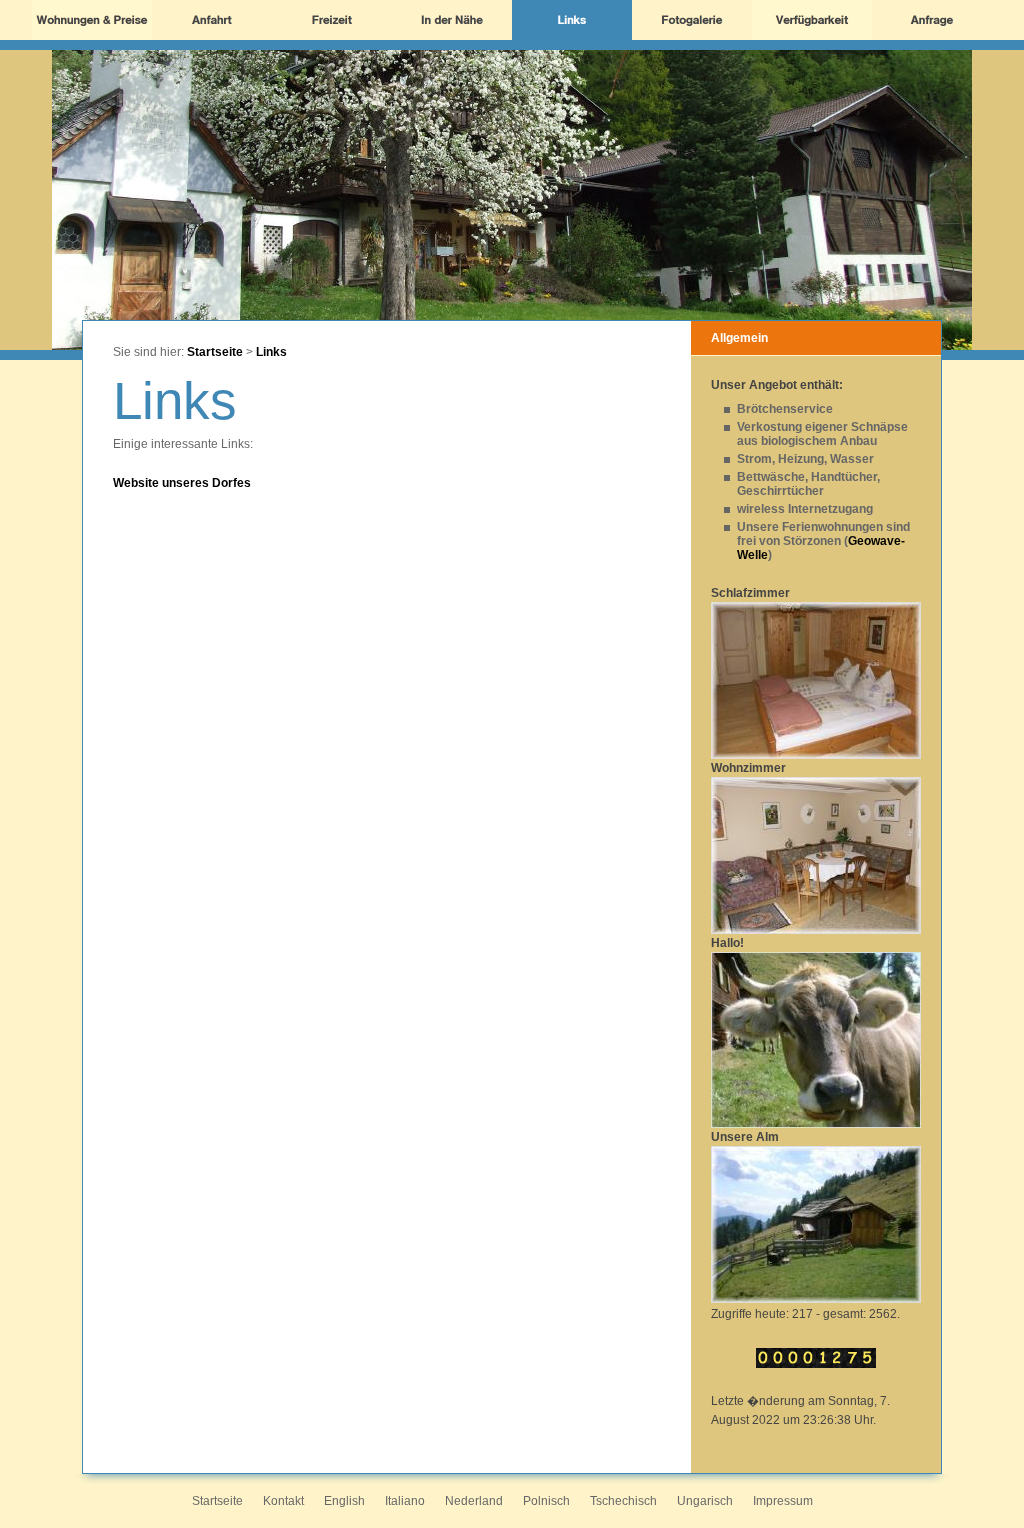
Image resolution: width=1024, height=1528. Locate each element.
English (344, 1501)
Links (271, 352)
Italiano (405, 1501)
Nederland (474, 1501)
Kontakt (283, 1501)
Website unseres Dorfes (182, 483)
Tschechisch (623, 1501)
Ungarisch (705, 1501)
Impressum (783, 1501)
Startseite (215, 352)
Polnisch (546, 1501)
